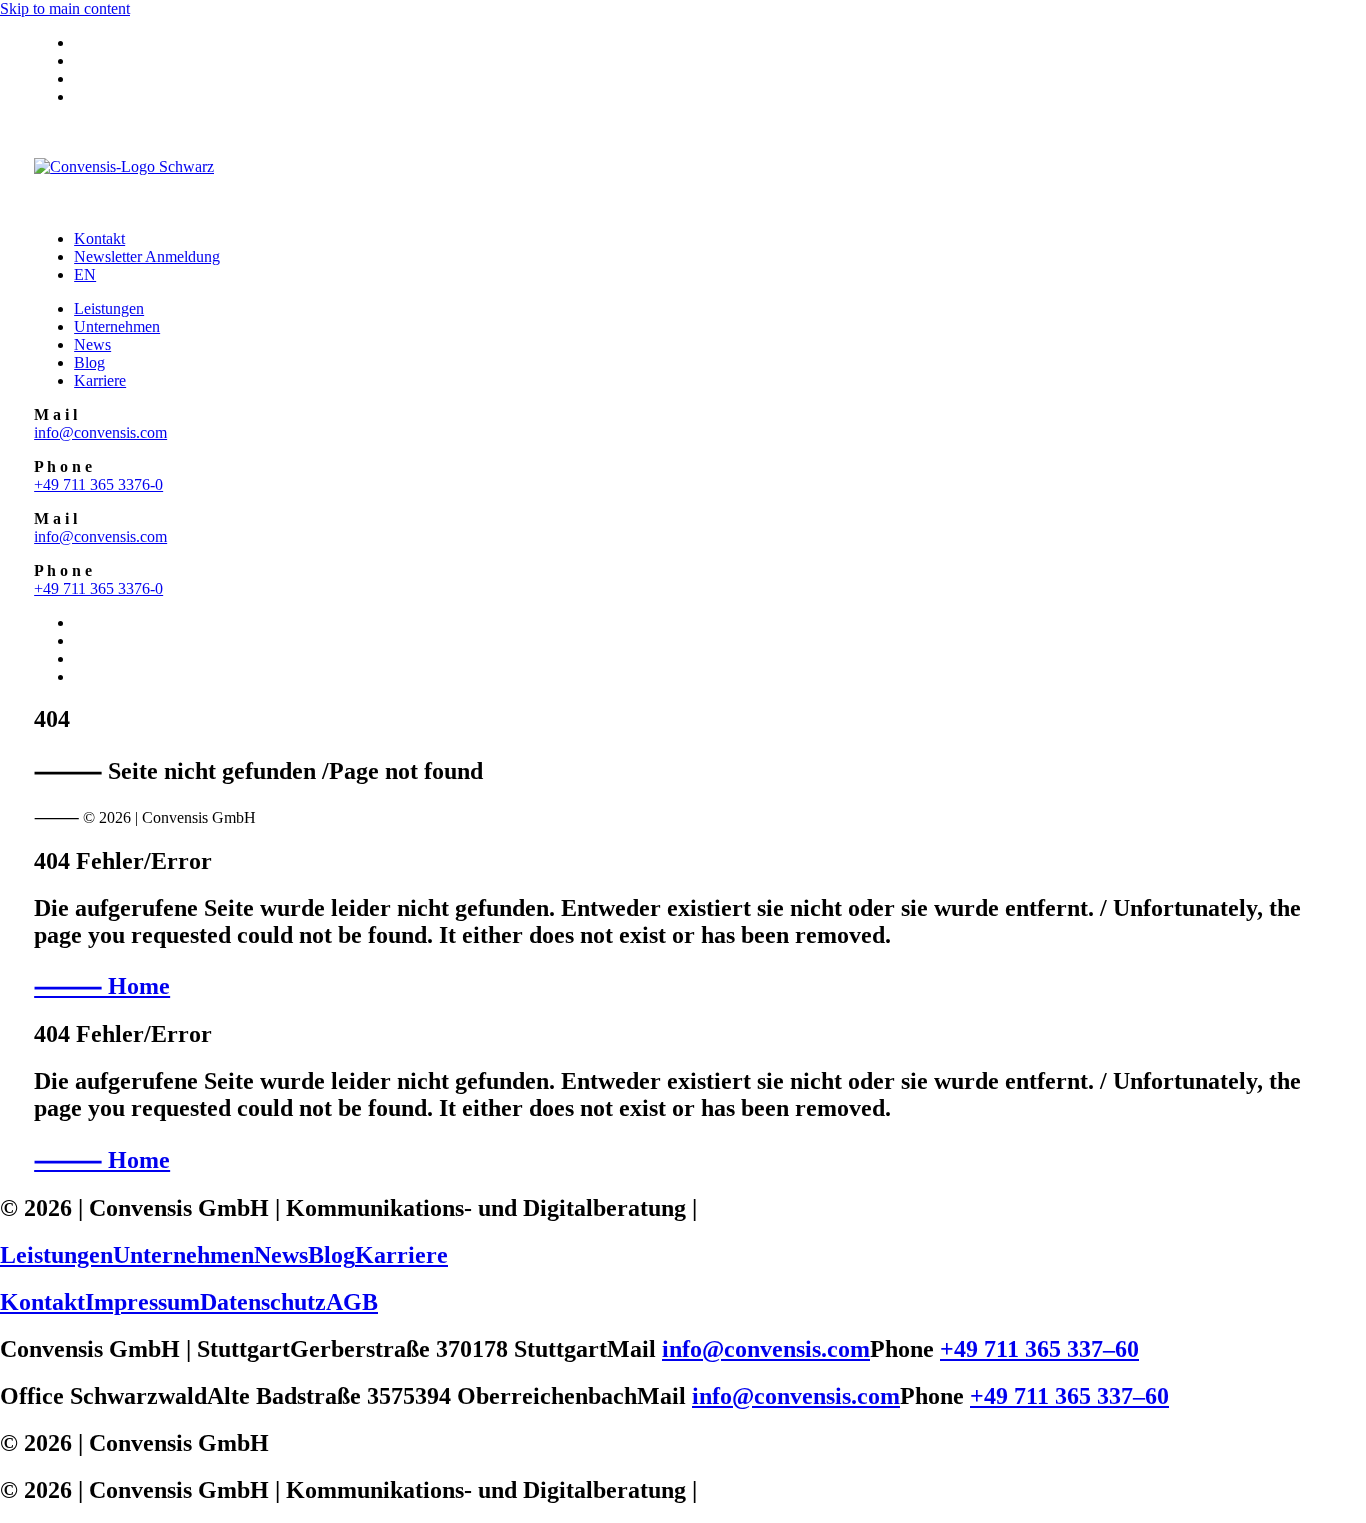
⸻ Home (102, 986)
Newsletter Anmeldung (147, 256)
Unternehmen (117, 326)
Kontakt (99, 238)
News (92, 344)
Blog (89, 362)
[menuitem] (703, 43)
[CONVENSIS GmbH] (683, 168)
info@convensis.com (100, 432)
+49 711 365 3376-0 (98, 484)
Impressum (142, 1302)
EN (85, 274)
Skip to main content (65, 8)
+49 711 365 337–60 (1039, 1349)
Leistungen (109, 308)
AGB (352, 1302)
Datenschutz (263, 1302)
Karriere (100, 380)
